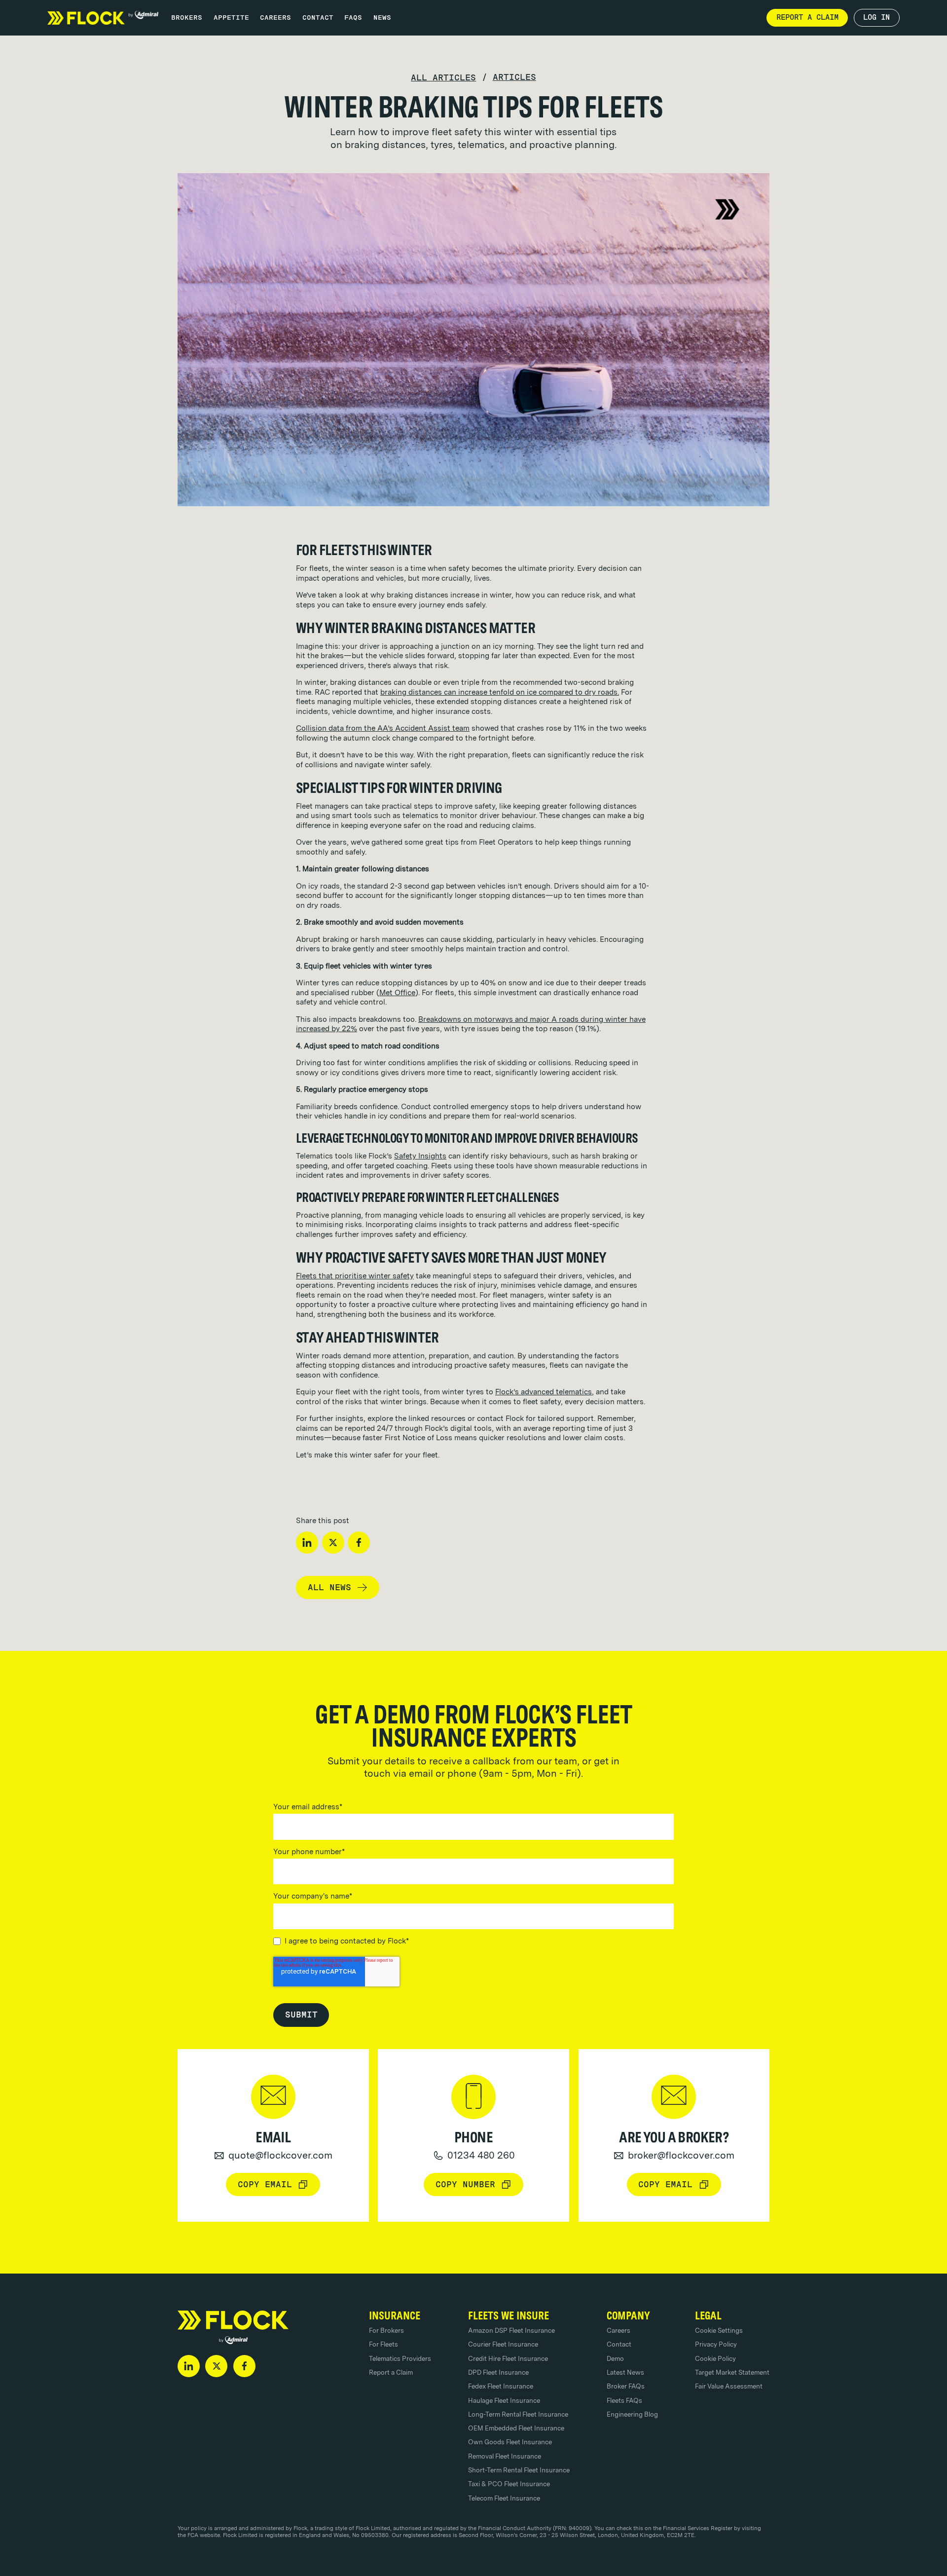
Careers (275, 17)
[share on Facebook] (359, 1543)
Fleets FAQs (624, 2400)
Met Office (397, 993)
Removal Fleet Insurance (505, 2456)
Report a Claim (391, 2372)
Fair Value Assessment (729, 2386)
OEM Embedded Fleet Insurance (516, 2428)
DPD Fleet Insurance (498, 2372)
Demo (615, 2358)
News (382, 17)
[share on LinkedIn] (307, 1543)
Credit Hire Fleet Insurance (508, 2358)
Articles (514, 77)
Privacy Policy (716, 2344)
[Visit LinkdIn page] (189, 2366)
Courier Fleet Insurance (503, 2344)
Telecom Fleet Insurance (504, 2498)
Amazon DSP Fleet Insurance (511, 2330)
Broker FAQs (626, 2386)
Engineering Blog (632, 2414)
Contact (318, 17)
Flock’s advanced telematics (544, 1392)
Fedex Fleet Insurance (501, 2386)
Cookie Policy (715, 2358)
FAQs (353, 17)
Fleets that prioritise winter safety (355, 1276)
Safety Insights (420, 1156)
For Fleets (383, 2344)
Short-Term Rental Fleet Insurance (519, 2470)
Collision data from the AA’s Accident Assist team (383, 728)
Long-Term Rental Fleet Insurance (518, 2414)
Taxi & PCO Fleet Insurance (509, 2484)
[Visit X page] (216, 2366)
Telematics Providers (400, 2358)
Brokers (187, 17)
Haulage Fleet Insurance (504, 2400)
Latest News (625, 2372)
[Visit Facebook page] (244, 2366)
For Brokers (386, 2330)
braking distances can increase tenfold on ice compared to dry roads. (500, 692)
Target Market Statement (732, 2372)
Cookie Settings (719, 2330)
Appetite (231, 17)
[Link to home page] (103, 18)
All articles (443, 78)
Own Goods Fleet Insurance (510, 2442)
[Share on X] (333, 1543)
